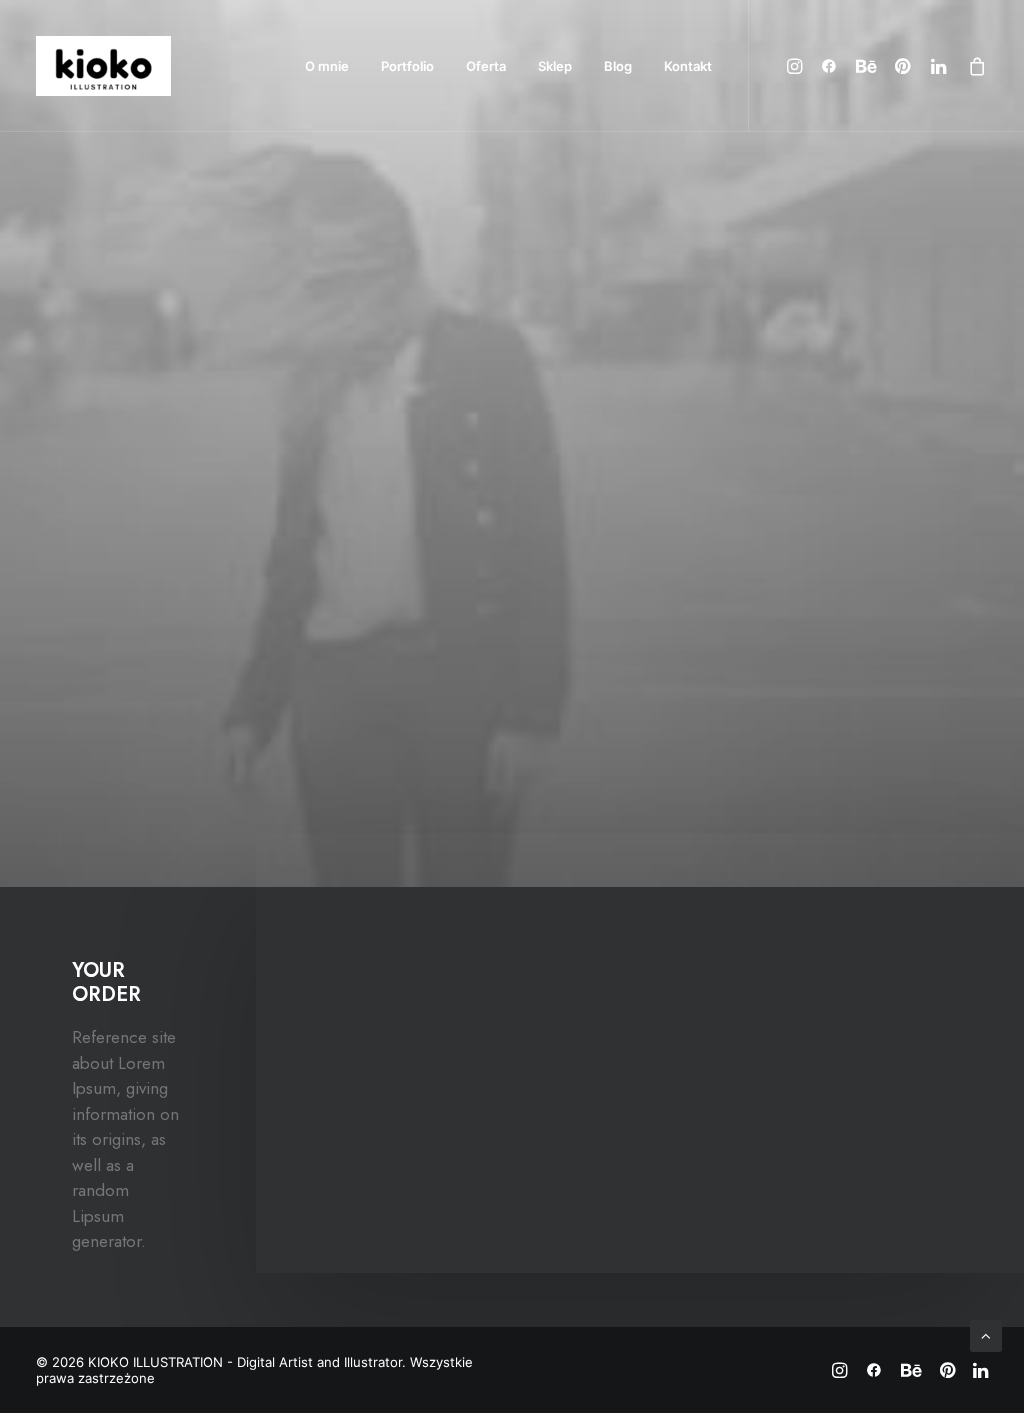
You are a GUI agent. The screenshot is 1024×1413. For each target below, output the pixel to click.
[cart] (973, 66)
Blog (618, 66)
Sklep (555, 66)
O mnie (327, 66)
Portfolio (407, 66)
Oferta (486, 66)
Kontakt (688, 66)
